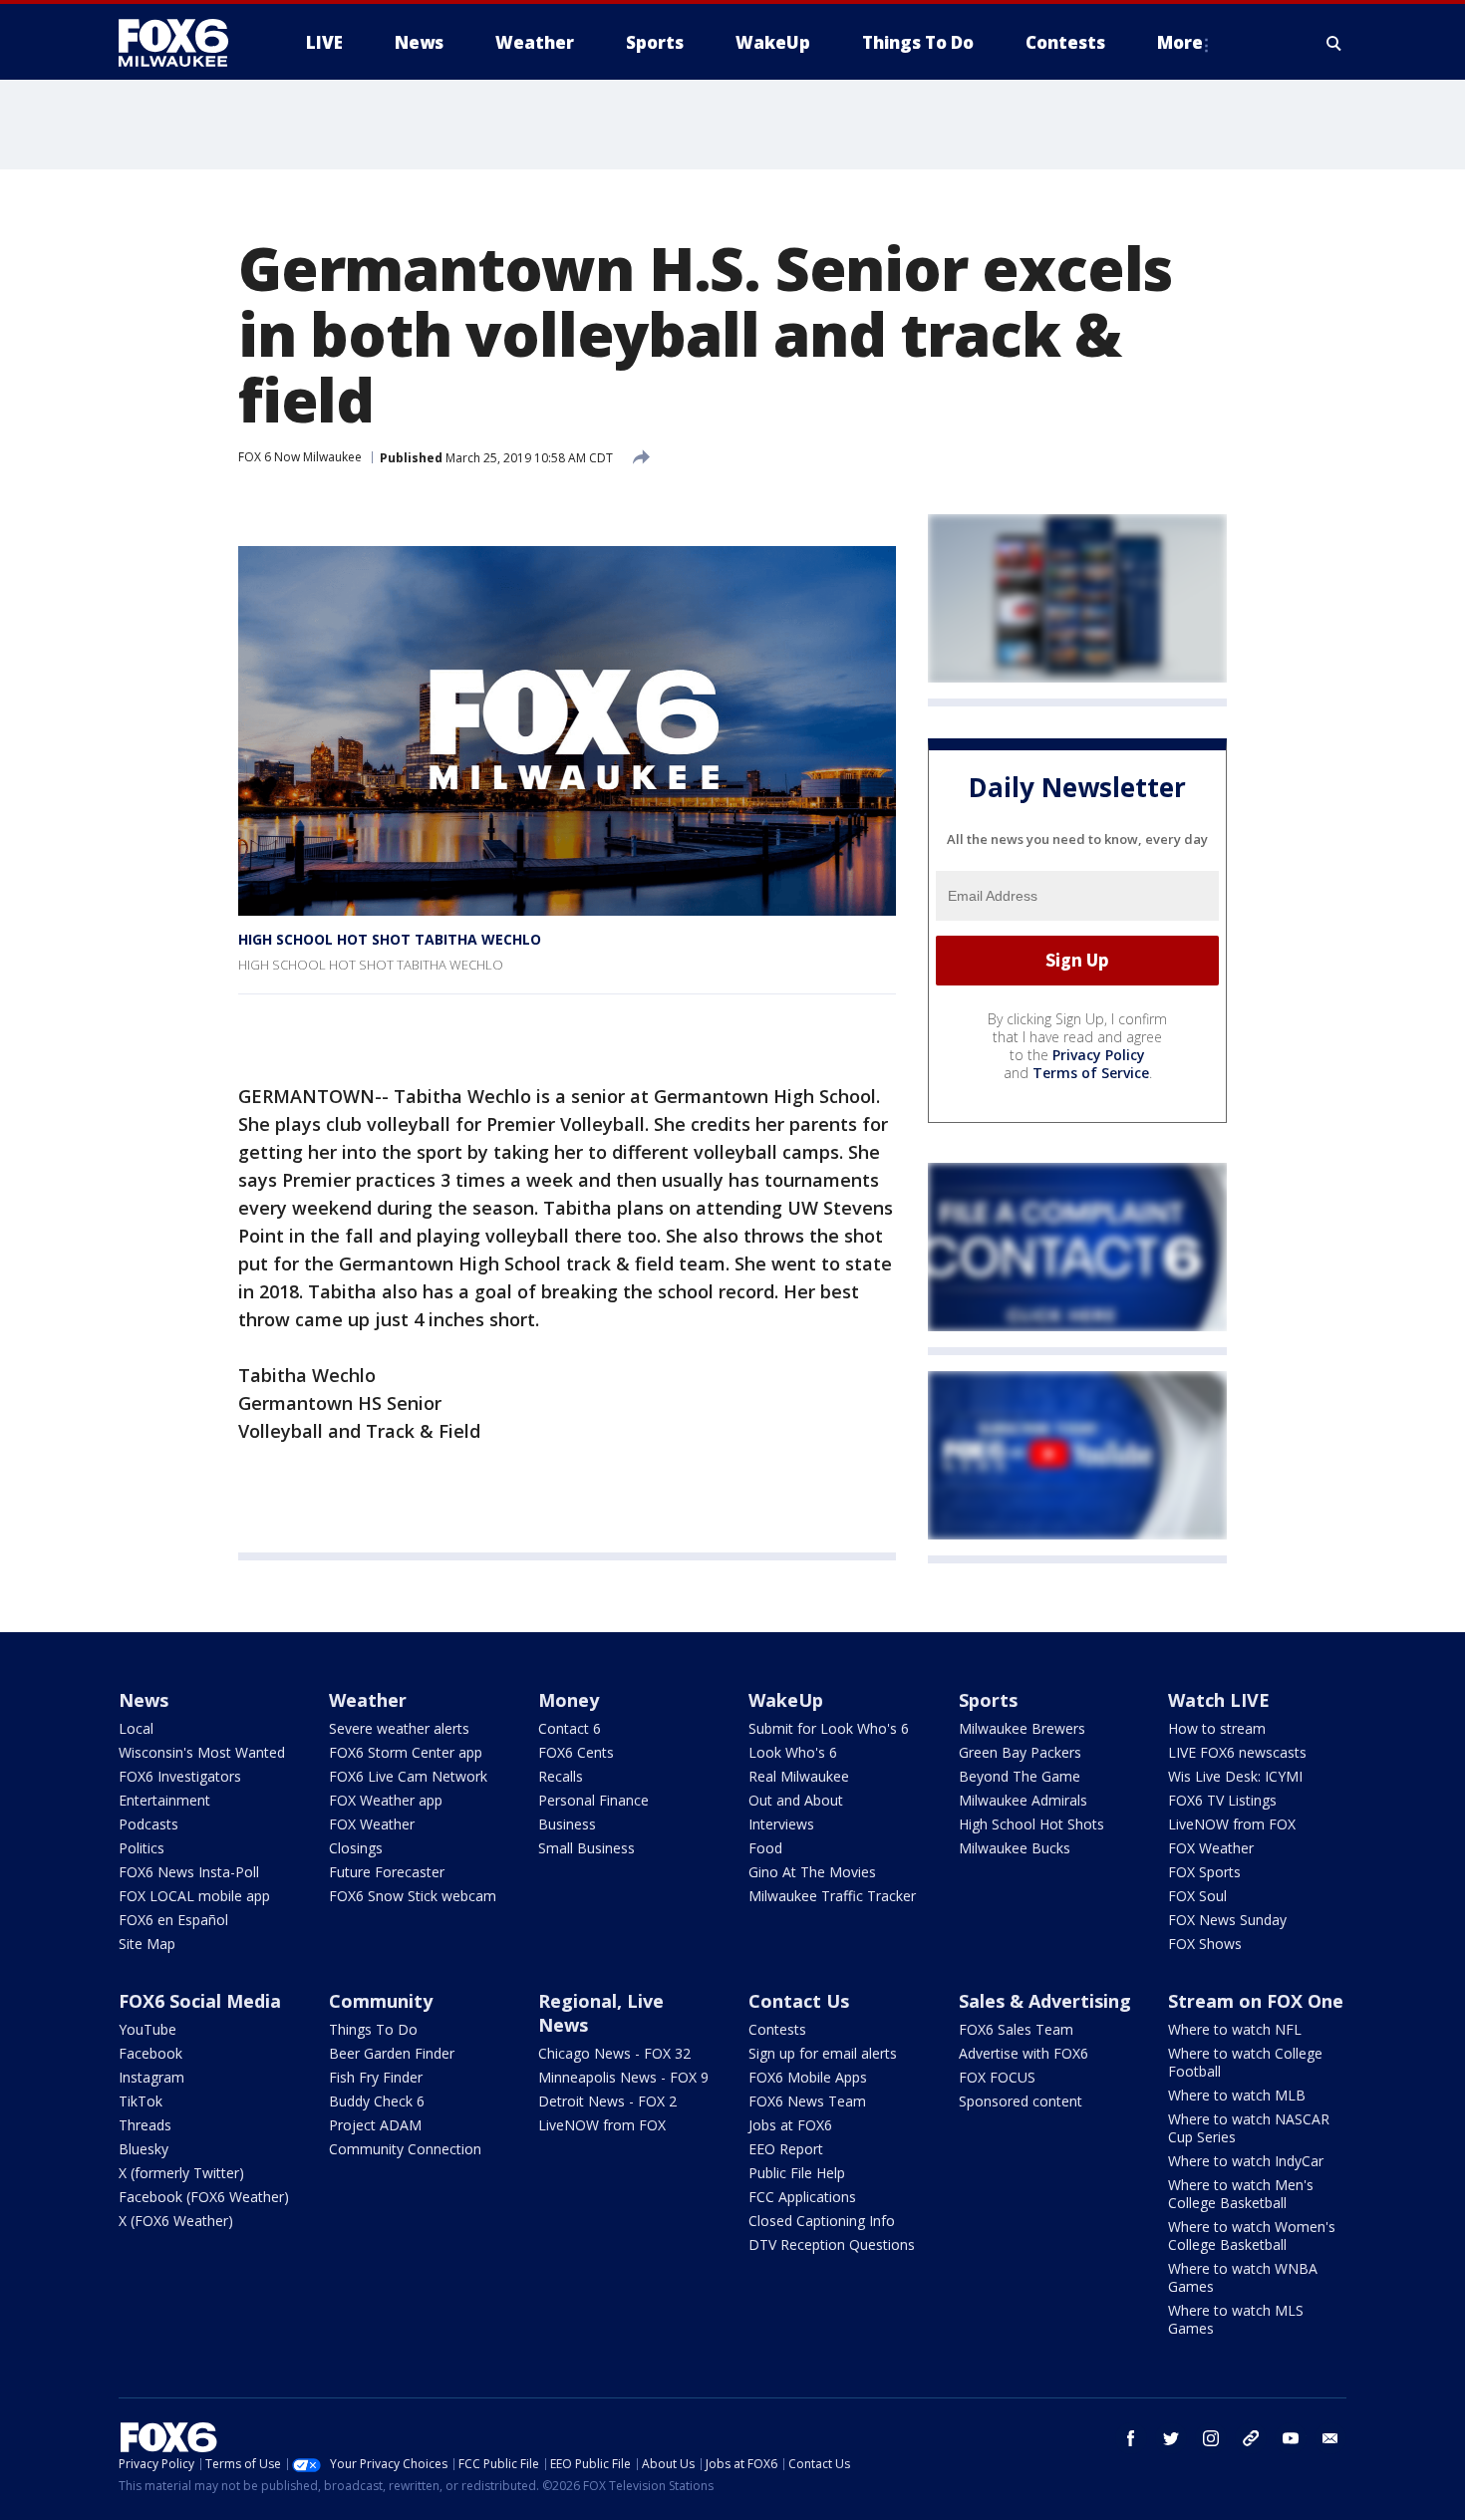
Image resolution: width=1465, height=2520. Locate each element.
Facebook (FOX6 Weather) (204, 2197)
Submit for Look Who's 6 (829, 1728)
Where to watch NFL (1235, 2029)
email (1330, 2438)
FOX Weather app (386, 1800)
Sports (988, 1700)
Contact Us (799, 2001)
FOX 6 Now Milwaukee (300, 457)
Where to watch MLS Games (1236, 2319)
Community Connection (405, 2149)
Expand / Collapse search (1334, 43)
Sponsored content (1021, 2101)
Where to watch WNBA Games (1243, 2277)
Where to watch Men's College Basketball (1241, 2194)
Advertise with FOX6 (1024, 2053)
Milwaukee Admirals (1023, 1800)
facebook (1131, 2438)
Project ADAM (375, 2125)
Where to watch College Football (1245, 2062)
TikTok (141, 2101)
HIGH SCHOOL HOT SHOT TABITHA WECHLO (390, 939)
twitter (1171, 2438)
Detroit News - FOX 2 (607, 2101)
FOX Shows (1205, 1944)
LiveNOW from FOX (1232, 1824)
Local (136, 1728)
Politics (142, 1848)
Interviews (781, 1824)
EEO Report (786, 2149)
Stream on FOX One (1256, 2001)
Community (381, 2001)
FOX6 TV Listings (1222, 1800)
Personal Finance (593, 1800)
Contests (777, 2029)
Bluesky (144, 2149)
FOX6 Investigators (180, 1776)
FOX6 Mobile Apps (808, 2077)
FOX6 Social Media (200, 2001)
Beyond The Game (1020, 1776)
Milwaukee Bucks (1015, 1848)
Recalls (561, 1776)
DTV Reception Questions (832, 2244)
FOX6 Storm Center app (406, 1752)
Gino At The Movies (812, 1872)
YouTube (147, 2029)
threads (1251, 2438)
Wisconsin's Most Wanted (202, 1752)
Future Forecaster (387, 1872)
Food (765, 1848)
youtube (1291, 2438)
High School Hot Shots (1031, 1824)
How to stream (1217, 1728)
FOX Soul (1197, 1896)
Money (569, 1700)
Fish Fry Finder (376, 2077)
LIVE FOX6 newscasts (1237, 1752)
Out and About (796, 1800)
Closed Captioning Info (822, 2221)
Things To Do (373, 2029)
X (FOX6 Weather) (176, 2221)
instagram (1211, 2438)
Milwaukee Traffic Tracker (832, 1896)
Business (567, 1824)
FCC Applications (802, 2197)
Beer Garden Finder (392, 2053)
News (144, 1700)
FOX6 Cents (576, 1752)
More (1180, 42)
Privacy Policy (1099, 1055)
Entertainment (164, 1800)
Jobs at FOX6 (790, 2125)
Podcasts (148, 1824)
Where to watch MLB (1237, 2095)
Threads (145, 2125)
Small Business (586, 1848)
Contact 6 (570, 1728)
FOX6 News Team (807, 2101)
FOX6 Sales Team (1016, 2029)
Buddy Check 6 (377, 2101)
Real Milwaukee (799, 1776)
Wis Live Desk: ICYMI (1235, 1776)
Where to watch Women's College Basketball (1252, 2236)
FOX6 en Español (173, 1920)
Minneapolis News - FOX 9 (623, 2077)
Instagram (151, 2077)
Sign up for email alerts (823, 2053)
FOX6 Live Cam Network (408, 1776)
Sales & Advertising (1045, 2001)
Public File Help (797, 2173)
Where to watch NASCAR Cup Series (1249, 2128)
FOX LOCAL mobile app (194, 1896)
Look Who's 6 (793, 1752)
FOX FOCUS (997, 2077)
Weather (368, 1700)
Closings (356, 1848)
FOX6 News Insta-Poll (189, 1872)
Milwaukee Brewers (1022, 1728)
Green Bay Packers (1020, 1752)
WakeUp (786, 1700)
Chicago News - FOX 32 (614, 2053)
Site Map (147, 1944)
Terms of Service (1091, 1073)
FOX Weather (372, 1824)
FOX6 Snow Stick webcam (413, 1896)
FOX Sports (1204, 1872)
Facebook (150, 2053)
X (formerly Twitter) (181, 2173)
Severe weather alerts (399, 1728)
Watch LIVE (1219, 1700)
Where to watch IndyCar (1246, 2161)
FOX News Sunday (1227, 1920)
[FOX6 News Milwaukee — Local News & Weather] (184, 43)
